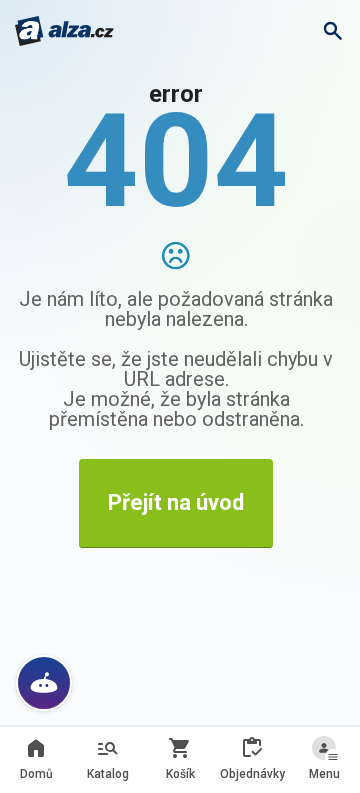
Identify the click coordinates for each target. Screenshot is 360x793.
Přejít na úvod (176, 502)
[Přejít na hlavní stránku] (64, 31)
